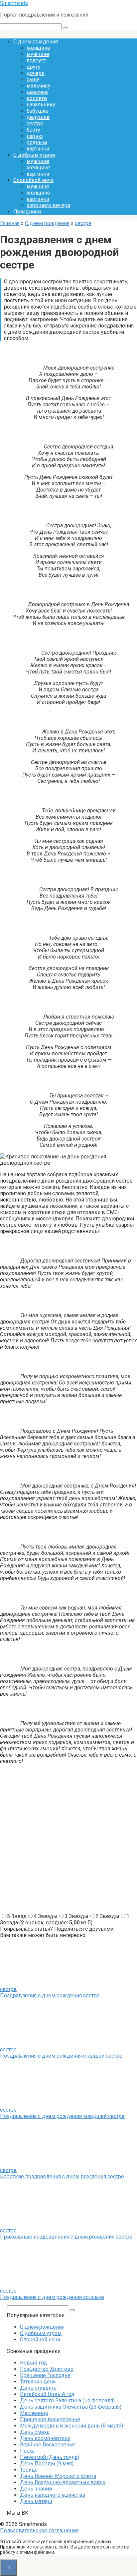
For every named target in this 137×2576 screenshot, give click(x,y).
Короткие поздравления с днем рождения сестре (62, 2176)
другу (34, 67)
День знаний (36, 2489)
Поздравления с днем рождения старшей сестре (61, 2056)
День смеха (35, 2432)
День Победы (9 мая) (47, 2463)
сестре (35, 123)
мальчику (39, 86)
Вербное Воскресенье (48, 2445)
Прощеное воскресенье (50, 2419)
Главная (10, 223)
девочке (37, 92)
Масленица (34, 2413)
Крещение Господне (45, 2375)
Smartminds (14, 3)
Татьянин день (38, 2382)
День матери (36, 2501)
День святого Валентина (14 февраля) (67, 2400)
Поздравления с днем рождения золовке (52, 2297)
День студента (38, 2388)
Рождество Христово (47, 2369)
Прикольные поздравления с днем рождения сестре (66, 2237)
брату (33, 130)
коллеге (37, 98)
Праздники (27, 212)
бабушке (38, 111)
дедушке (38, 117)
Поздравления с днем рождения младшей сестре (62, 2116)
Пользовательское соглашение (39, 2530)
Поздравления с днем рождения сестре (50, 1995)
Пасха (27, 2451)
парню (35, 136)
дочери (36, 73)
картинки (38, 149)
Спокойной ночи (33, 180)
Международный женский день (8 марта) (71, 2426)
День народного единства (53, 2495)
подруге (37, 60)
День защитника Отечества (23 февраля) (71, 2407)
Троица (29, 2470)
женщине (38, 48)
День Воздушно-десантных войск (63, 2482)
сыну (33, 79)
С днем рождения (36, 42)
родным (37, 142)
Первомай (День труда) (50, 2457)
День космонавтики (45, 2438)
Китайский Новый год (47, 2394)
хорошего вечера (48, 205)
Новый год (33, 2363)
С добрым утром (34, 155)
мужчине (38, 54)
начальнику (41, 105)
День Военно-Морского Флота (58, 2476)
